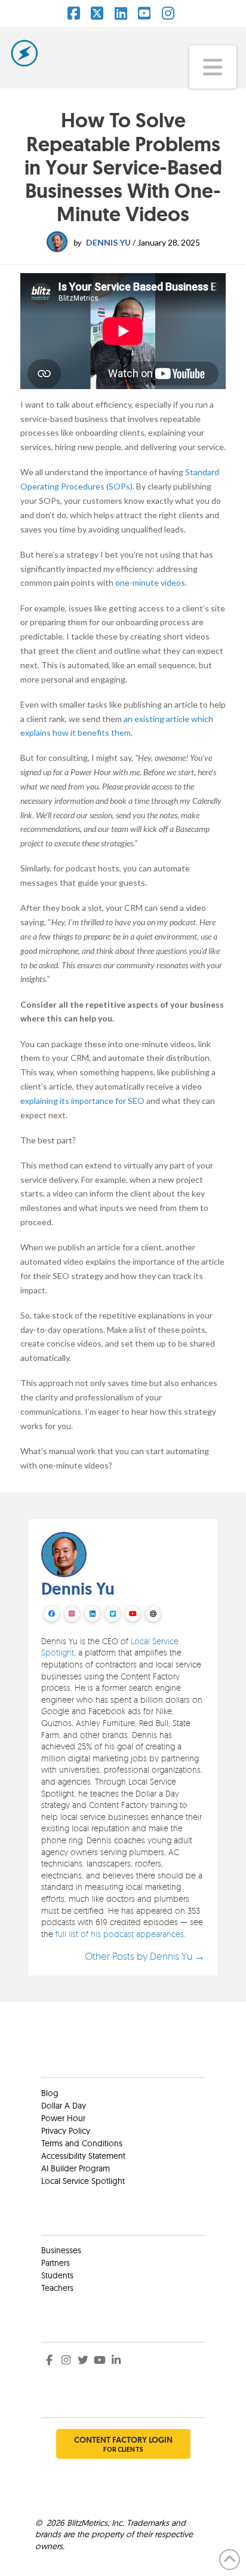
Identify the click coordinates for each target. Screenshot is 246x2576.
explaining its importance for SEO (82, 1101)
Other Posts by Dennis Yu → (145, 1956)
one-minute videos (150, 582)
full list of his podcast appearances (120, 1934)
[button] (213, 67)
